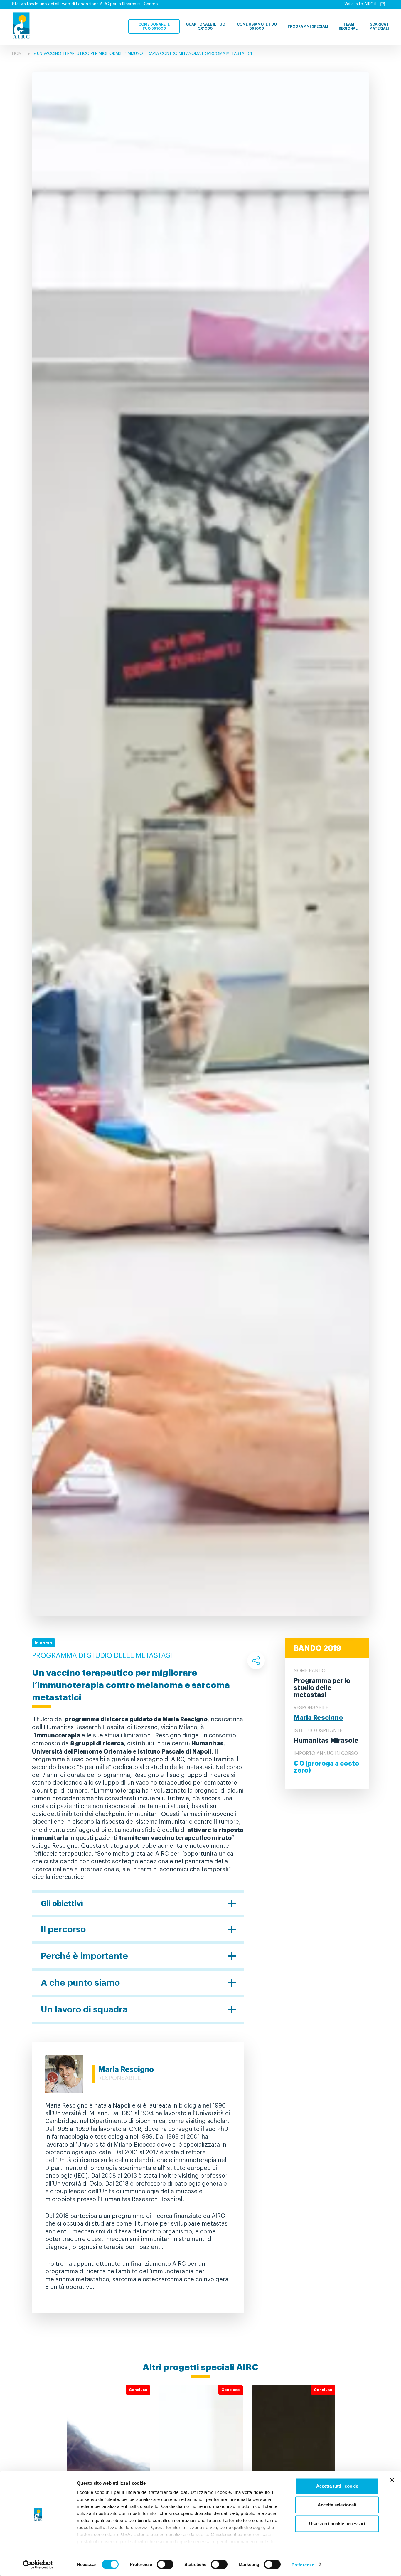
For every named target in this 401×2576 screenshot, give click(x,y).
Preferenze (303, 2564)
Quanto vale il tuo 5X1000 (205, 26)
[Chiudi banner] (392, 2480)
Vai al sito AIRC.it (361, 4)
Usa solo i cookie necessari (337, 2524)
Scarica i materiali (379, 26)
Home (18, 54)
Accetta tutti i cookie (337, 2486)
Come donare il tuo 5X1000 (154, 26)
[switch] (165, 2564)
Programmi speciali (308, 26)
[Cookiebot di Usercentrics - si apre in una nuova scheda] (38, 2565)
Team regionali (349, 26)
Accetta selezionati (337, 2505)
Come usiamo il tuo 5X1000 (257, 26)
